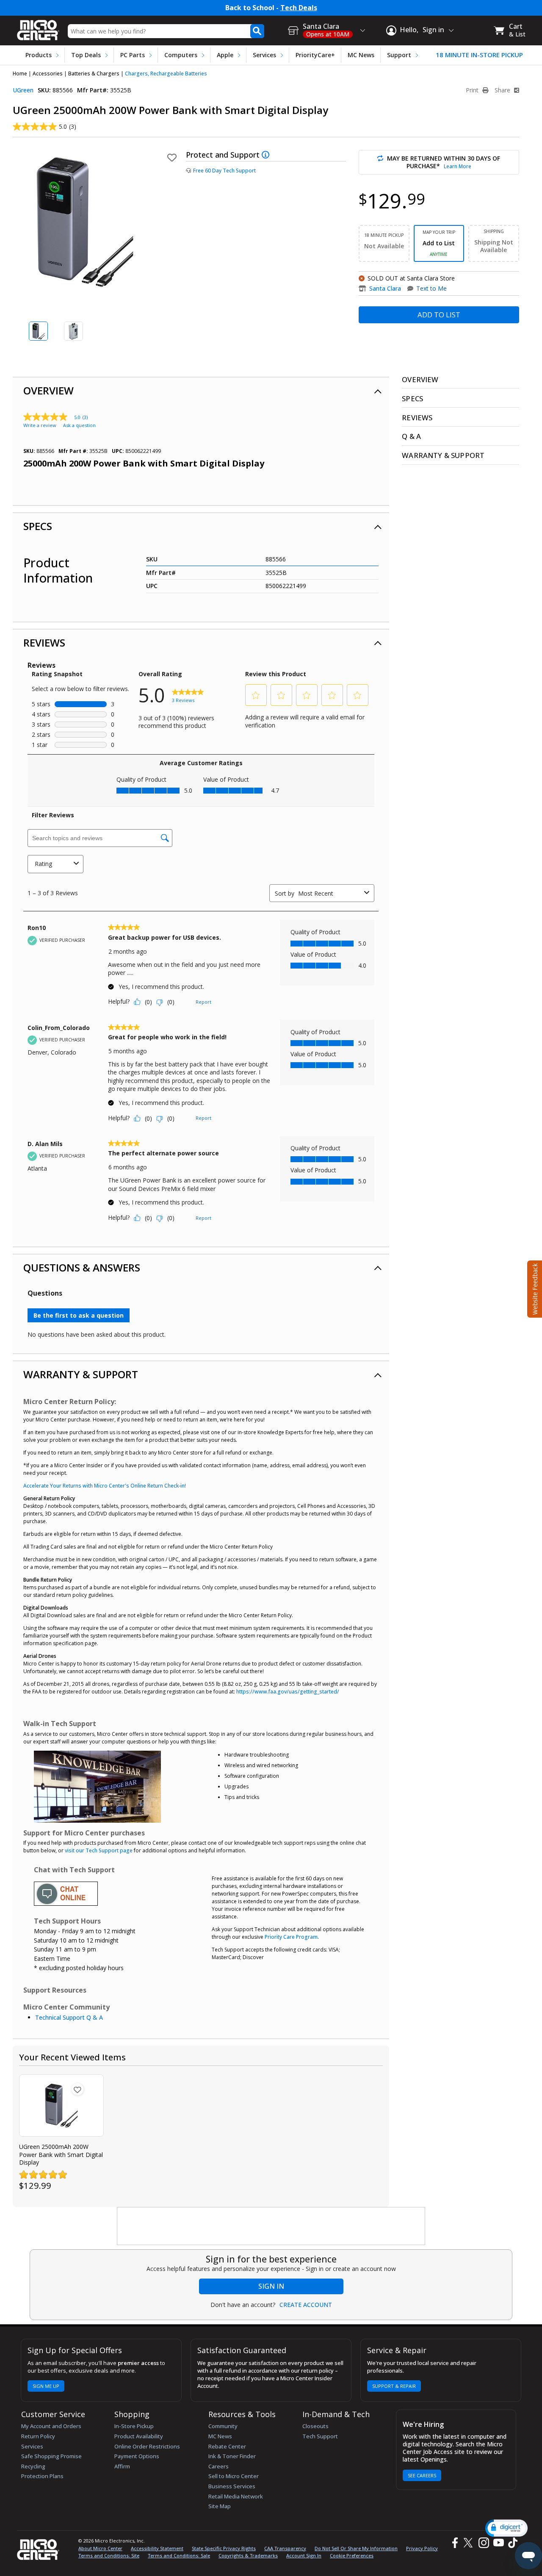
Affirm (122, 2466)
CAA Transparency (285, 2548)
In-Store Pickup (134, 2426)
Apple (225, 55)
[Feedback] (534, 1288)
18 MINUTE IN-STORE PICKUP (479, 55)
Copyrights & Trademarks (248, 2555)
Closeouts (315, 2426)
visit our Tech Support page (99, 1850)
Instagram (483, 2543)
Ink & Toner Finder (232, 2456)
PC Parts (133, 55)
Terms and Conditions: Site (109, 2555)
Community (223, 2426)
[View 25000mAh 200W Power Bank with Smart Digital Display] (61, 2105)
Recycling (33, 2466)
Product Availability (139, 2436)
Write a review (40, 425)
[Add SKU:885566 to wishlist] (77, 2089)
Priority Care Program (291, 1937)
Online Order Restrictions (147, 2446)
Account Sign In (304, 2555)
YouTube (498, 2543)
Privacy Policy (422, 2548)
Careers (218, 2466)
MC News (361, 55)
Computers (181, 55)
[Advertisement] (271, 2226)
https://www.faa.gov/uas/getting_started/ (288, 1692)
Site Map (220, 2506)
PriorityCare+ (315, 55)
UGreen (23, 90)
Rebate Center (227, 2446)
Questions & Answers (82, 1267)
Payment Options (137, 2456)
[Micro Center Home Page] (38, 27)
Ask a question (79, 425)
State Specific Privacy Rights (224, 2548)
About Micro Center (100, 2548)
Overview (48, 390)
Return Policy (38, 2436)
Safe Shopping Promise (51, 2456)
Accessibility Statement (157, 2548)
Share (503, 90)
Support (399, 55)
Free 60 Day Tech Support (224, 171)
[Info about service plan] (267, 155)
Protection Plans (42, 2476)
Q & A (411, 436)
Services (264, 55)
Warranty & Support (81, 1374)
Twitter (469, 2543)
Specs (38, 526)
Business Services (232, 2486)
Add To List (439, 315)
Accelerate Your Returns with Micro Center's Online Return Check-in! (105, 1486)
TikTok (511, 2543)
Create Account (306, 2305)
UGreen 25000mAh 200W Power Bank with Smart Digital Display (61, 2154)
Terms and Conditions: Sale (179, 2555)
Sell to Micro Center (234, 2476)
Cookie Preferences (352, 2555)
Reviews (44, 643)
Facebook (454, 2543)
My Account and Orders (51, 2426)
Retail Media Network (236, 2496)
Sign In (271, 2286)
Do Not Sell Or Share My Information (356, 2548)
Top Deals (86, 55)
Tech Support (320, 2436)
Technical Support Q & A (69, 2017)
